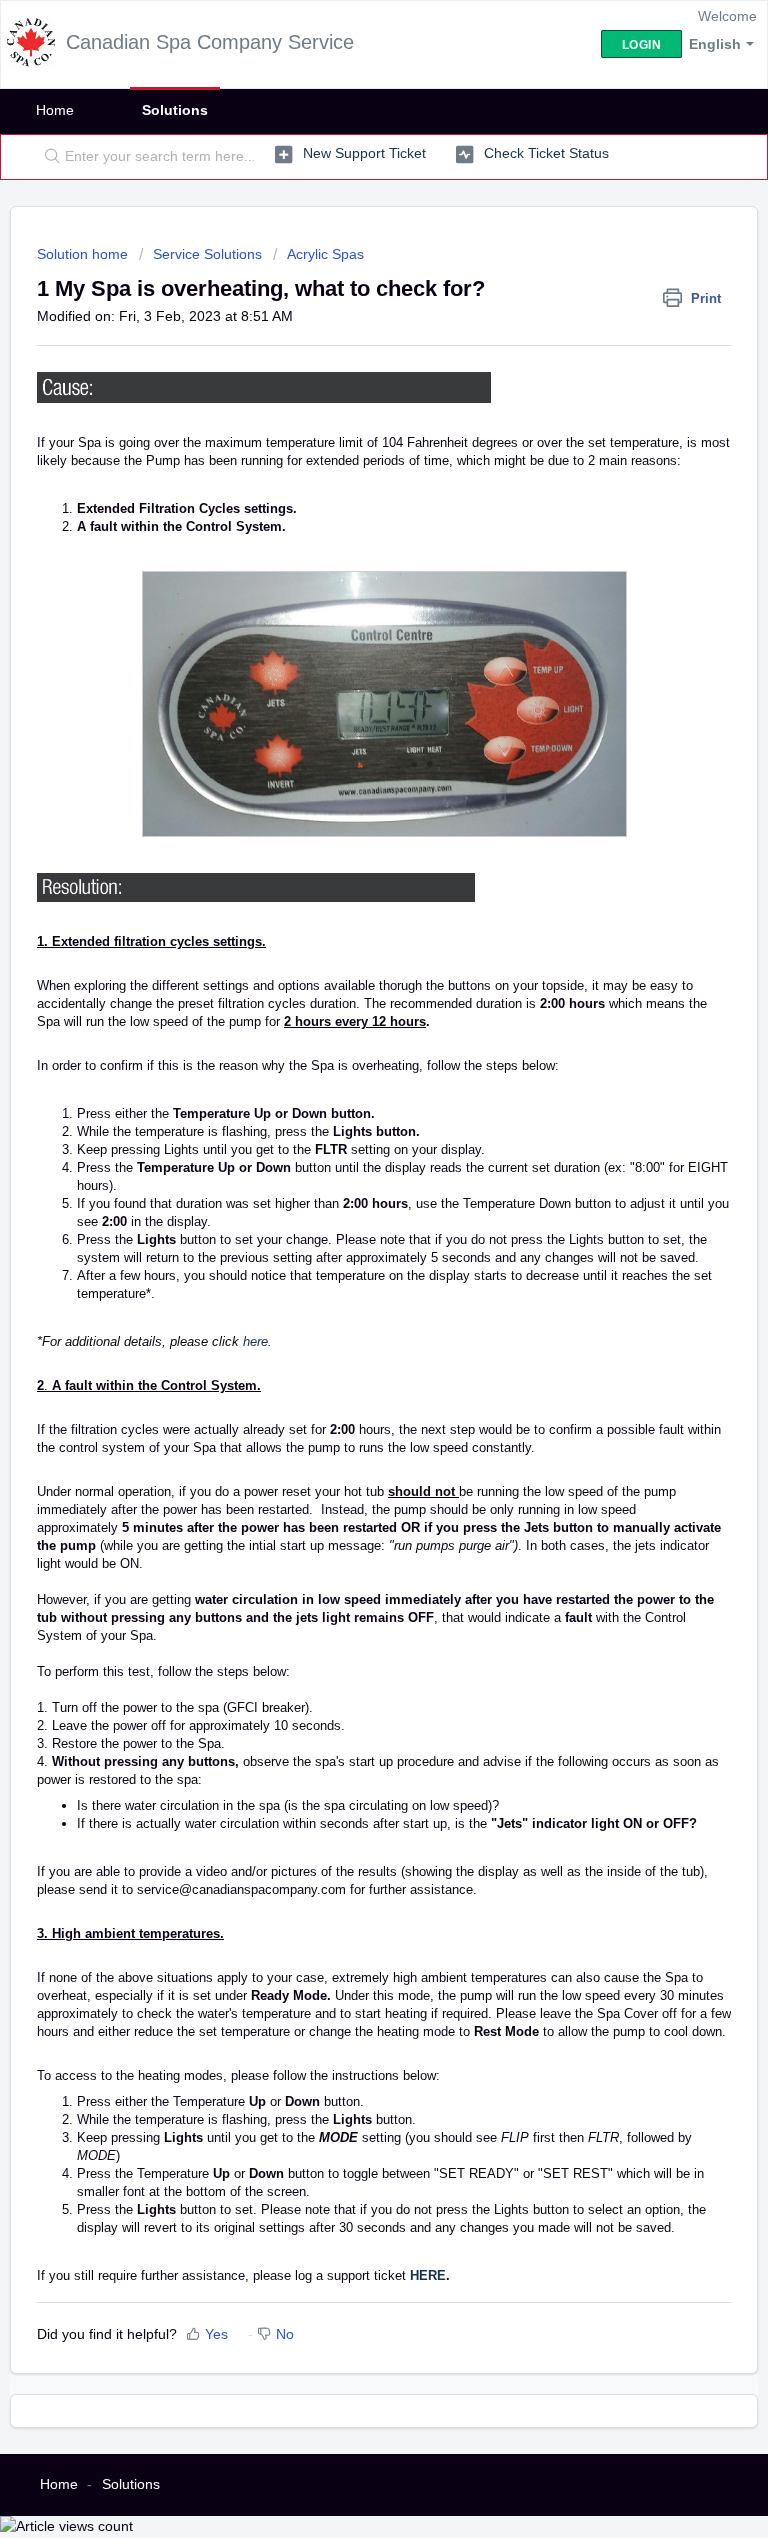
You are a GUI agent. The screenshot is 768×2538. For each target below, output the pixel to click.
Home (55, 110)
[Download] (347, 1285)
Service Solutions (207, 254)
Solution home (84, 254)
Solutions (175, 110)
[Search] (48, 157)
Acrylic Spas (325, 254)
